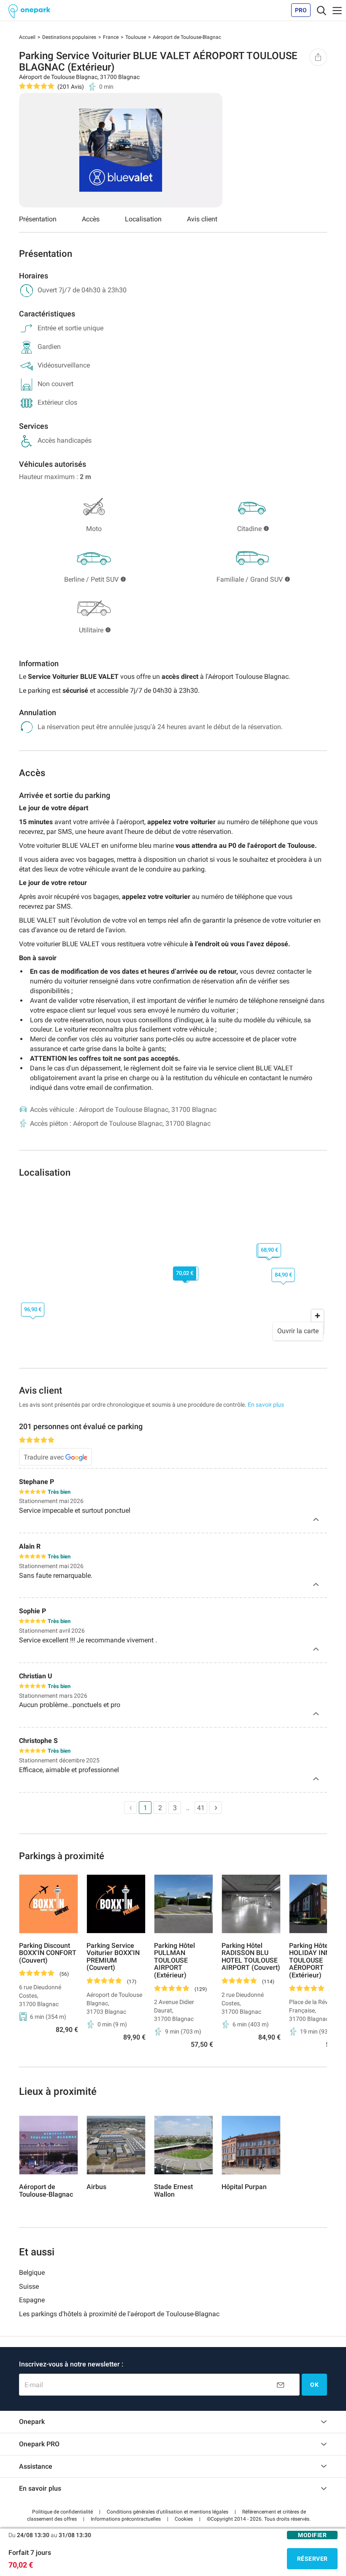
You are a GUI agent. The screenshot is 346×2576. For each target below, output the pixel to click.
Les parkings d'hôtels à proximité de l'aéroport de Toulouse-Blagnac (119, 2314)
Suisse (29, 2286)
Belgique (32, 2272)
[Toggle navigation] (322, 10)
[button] (62, 2512)
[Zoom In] (318, 1316)
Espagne (32, 2300)
